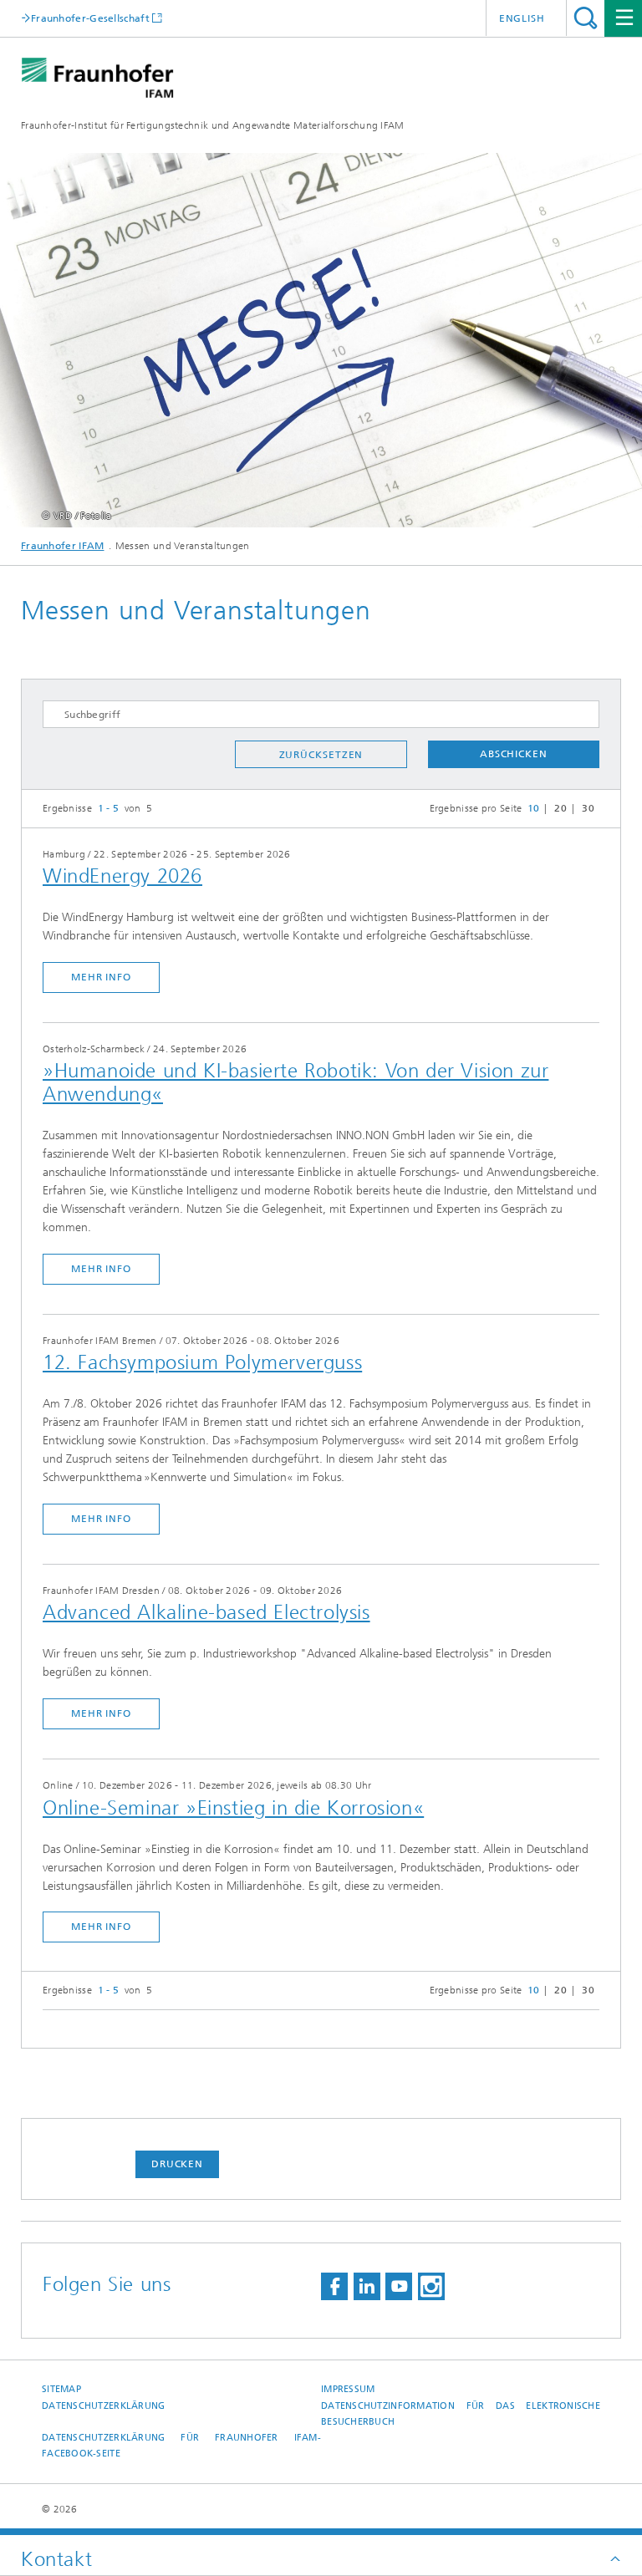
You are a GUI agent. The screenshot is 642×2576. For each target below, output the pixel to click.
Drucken (177, 2164)
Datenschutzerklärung (104, 2406)
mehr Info (101, 977)
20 (560, 808)
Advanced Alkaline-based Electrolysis (206, 1612)
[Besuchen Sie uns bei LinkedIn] (367, 2286)
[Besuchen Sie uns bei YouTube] (399, 2286)
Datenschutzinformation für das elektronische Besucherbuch (461, 2414)
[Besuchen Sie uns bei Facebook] (334, 2286)
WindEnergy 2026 (122, 876)
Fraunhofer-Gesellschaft (90, 18)
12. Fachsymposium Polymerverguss (202, 1362)
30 (588, 808)
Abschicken (514, 754)
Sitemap (61, 2389)
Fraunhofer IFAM (63, 546)
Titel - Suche (586, 18)
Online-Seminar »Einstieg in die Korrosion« (233, 1808)
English (522, 18)
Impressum (348, 2389)
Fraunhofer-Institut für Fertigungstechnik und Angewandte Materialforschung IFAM (213, 125)
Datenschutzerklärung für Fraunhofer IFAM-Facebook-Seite (181, 2446)
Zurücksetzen (321, 755)
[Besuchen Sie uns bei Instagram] (431, 2286)
